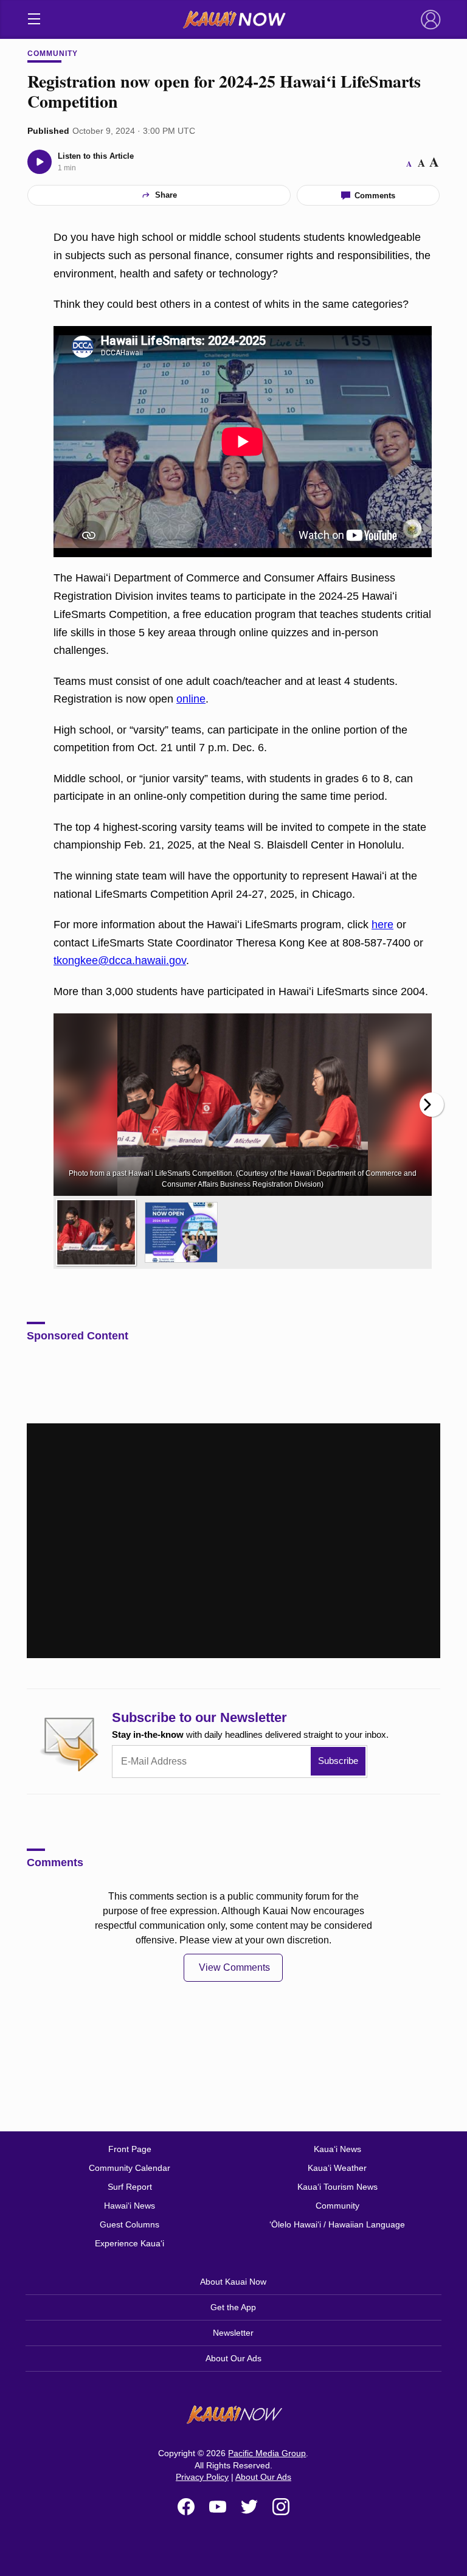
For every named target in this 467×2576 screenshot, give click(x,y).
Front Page (130, 2149)
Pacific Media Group (267, 2453)
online (191, 699)
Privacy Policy (202, 2477)
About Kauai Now (233, 2282)
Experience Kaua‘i (130, 2243)
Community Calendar (130, 2168)
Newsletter (233, 2333)
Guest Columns (130, 2224)
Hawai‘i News (130, 2206)
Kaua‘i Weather (337, 2168)
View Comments (234, 1967)
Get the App (233, 2307)
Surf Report (130, 2187)
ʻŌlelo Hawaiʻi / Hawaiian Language (337, 2224)
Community (53, 54)
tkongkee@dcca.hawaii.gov (120, 960)
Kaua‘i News (337, 2149)
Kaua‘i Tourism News (337, 2187)
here (382, 925)
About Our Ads (233, 2358)
